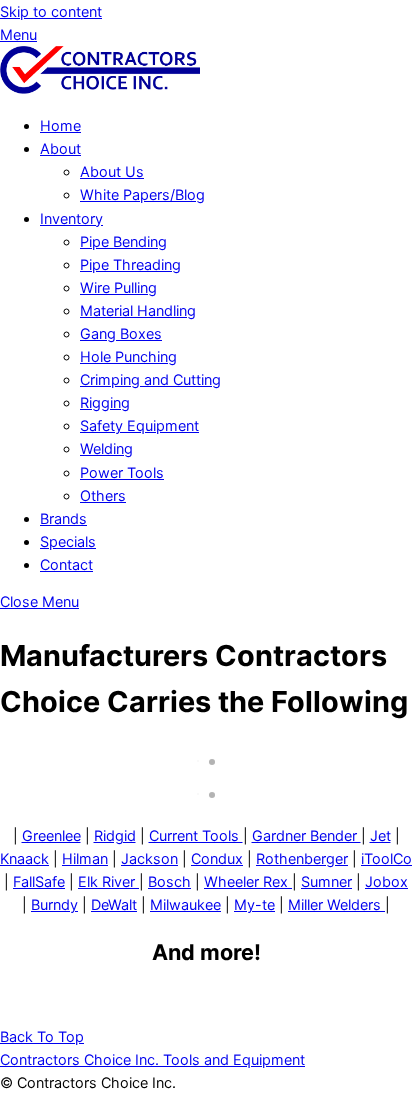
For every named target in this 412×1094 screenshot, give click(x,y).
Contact (66, 564)
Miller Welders (336, 904)
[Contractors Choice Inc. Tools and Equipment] (100, 88)
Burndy (54, 904)
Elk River (108, 881)
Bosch (169, 881)
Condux (217, 858)
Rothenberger (302, 858)
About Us (112, 171)
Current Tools (196, 835)
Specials (68, 541)
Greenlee (51, 835)
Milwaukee (185, 904)
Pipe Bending (123, 241)
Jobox (386, 881)
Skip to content (51, 11)
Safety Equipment (139, 425)
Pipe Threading (130, 264)
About (60, 148)
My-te (254, 904)
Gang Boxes (121, 333)
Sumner (326, 881)
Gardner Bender (306, 835)
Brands (63, 518)
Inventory (71, 218)
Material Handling (138, 310)
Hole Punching (128, 356)
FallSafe (39, 881)
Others (103, 495)
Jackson (149, 858)
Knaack (24, 858)
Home (60, 125)
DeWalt (114, 904)
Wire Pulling (118, 287)
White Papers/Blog (142, 194)
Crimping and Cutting (150, 379)
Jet (380, 835)
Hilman (85, 858)
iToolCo (386, 858)
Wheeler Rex (248, 881)
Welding (106, 448)
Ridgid (115, 835)
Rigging (105, 402)
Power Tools (122, 472)
